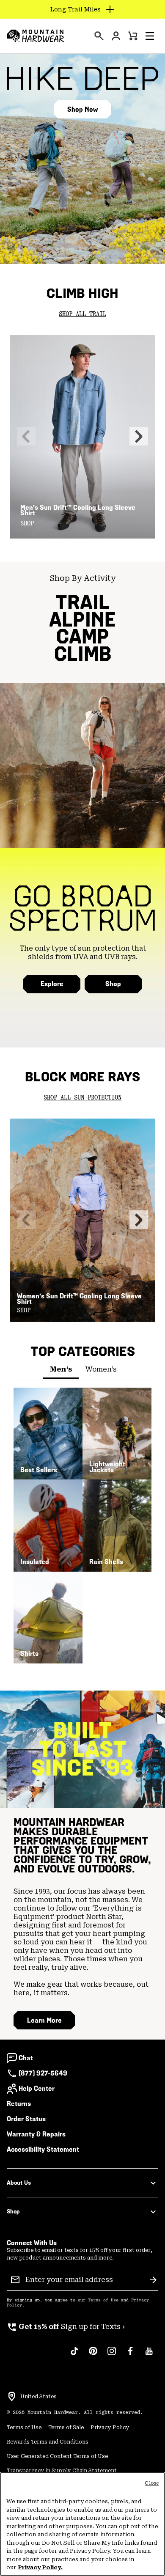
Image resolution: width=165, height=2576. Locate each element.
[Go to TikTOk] (74, 2355)
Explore (52, 984)
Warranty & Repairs (36, 2134)
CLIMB (83, 654)
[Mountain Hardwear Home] (36, 36)
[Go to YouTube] (149, 2355)
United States (38, 2397)
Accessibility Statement (43, 2149)
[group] (82, 2327)
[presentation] (99, 36)
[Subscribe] (153, 2280)
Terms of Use (103, 2300)
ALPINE (82, 620)
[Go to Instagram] (112, 2355)
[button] (150, 36)
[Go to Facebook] (130, 2355)
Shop (113, 984)
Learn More (44, 2020)
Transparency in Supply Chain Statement (62, 2471)
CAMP (83, 636)
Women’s (101, 1369)
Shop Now (82, 109)
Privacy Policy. (40, 2567)
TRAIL (82, 602)
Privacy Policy (110, 2428)
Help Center (37, 2088)
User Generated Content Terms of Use (57, 2456)
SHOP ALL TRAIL (82, 314)
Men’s (61, 1369)
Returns (19, 2104)
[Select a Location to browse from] (12, 2397)
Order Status (26, 2119)
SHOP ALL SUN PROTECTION (82, 1098)
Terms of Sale (66, 2428)
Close (152, 2483)
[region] (82, 2524)
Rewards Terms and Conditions (48, 2442)
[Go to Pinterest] (93, 2355)
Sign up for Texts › (66, 2327)
